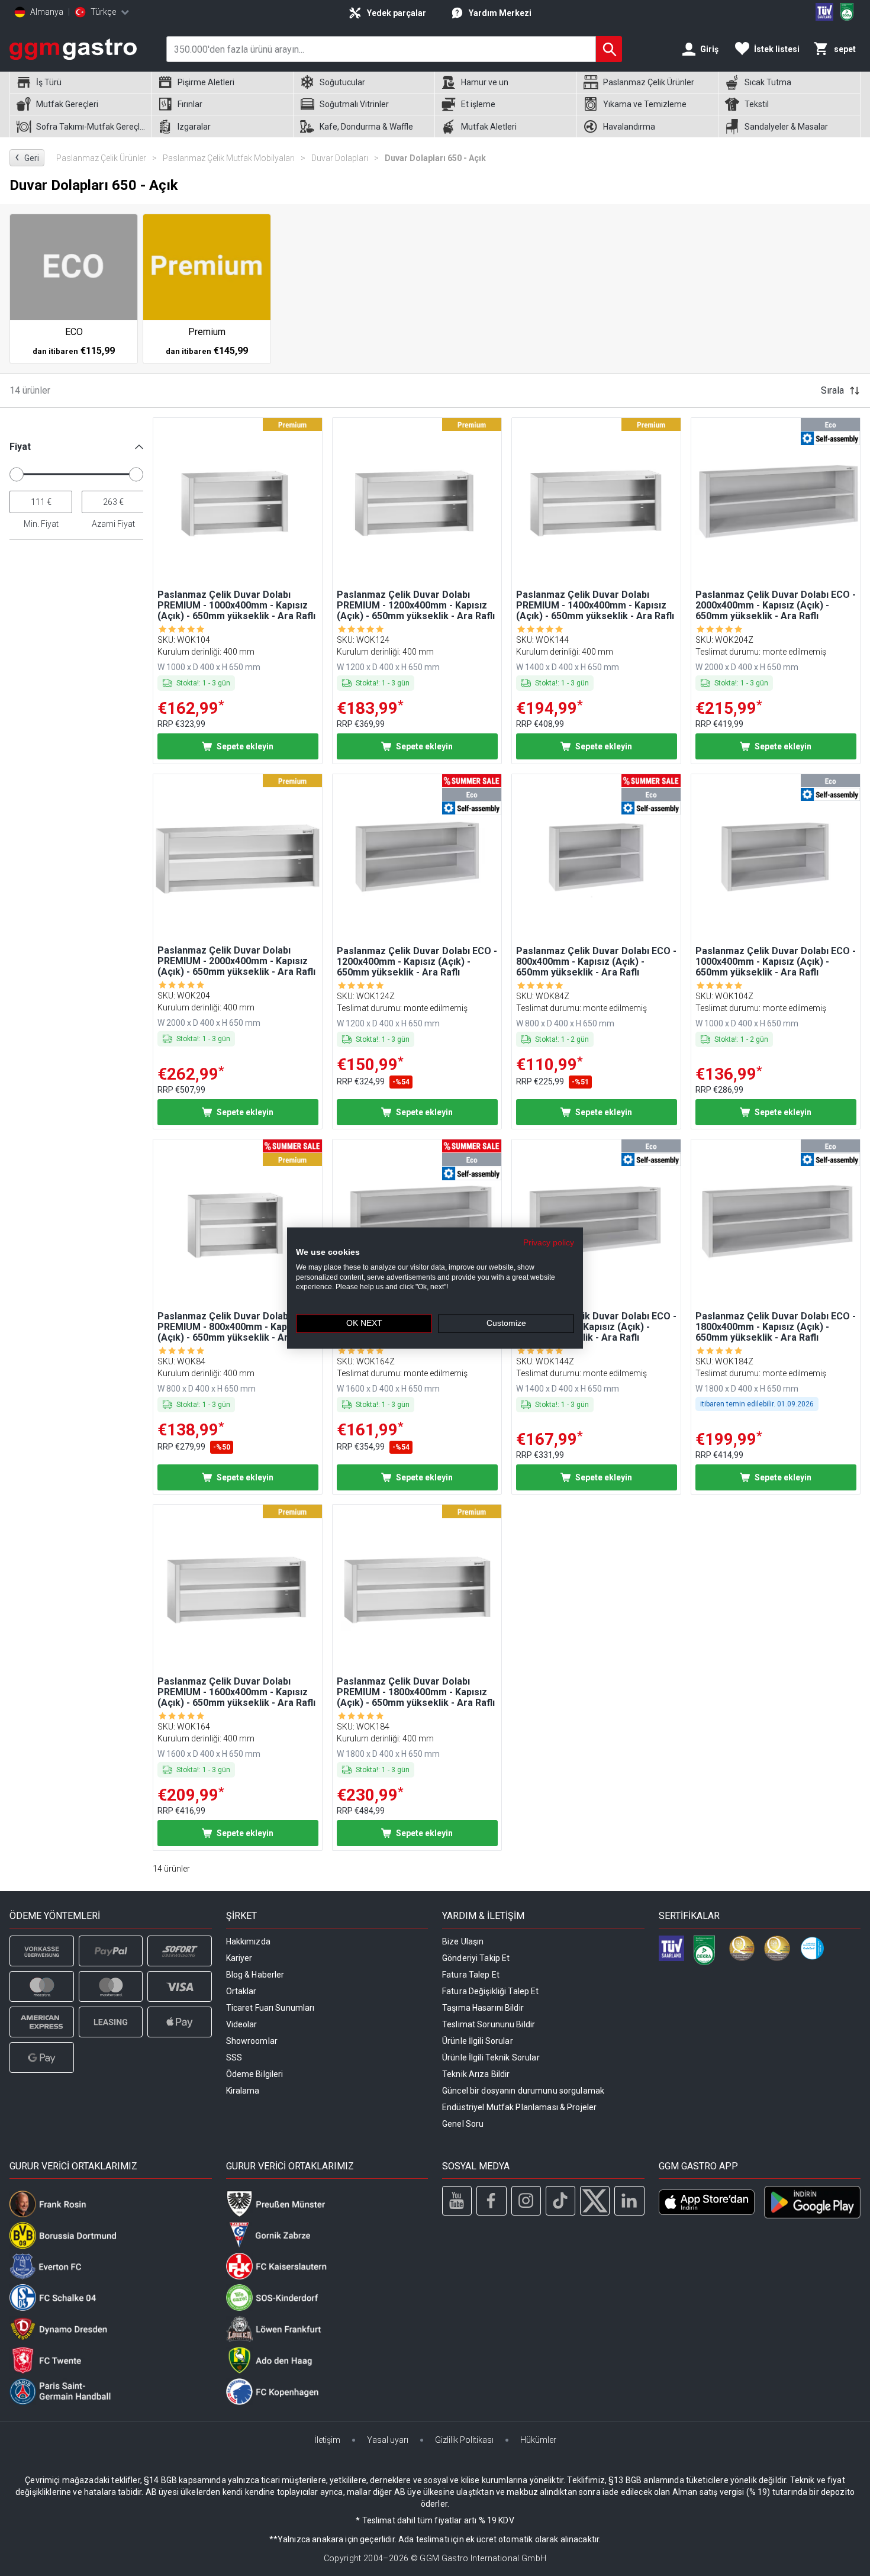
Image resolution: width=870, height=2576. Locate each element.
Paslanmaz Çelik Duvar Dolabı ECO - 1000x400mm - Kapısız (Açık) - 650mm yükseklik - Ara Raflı (776, 962)
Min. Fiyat (41, 524)
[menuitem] (80, 83)
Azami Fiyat (113, 524)
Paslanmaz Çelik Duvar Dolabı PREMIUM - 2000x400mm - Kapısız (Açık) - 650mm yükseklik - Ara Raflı (236, 961)
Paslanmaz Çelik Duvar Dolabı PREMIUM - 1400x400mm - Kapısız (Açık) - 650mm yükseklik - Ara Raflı (595, 606)
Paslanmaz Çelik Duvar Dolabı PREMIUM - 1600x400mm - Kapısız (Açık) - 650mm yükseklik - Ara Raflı (236, 1692)
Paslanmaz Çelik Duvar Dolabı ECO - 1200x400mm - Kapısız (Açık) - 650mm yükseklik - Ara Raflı (417, 962)
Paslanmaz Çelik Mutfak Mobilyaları (234, 158)
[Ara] (609, 49)
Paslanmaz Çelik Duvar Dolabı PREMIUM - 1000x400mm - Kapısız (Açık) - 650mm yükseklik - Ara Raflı (236, 606)
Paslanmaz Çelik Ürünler (107, 158)
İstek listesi (777, 49)
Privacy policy (549, 1243)
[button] (76, 447)
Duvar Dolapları (345, 158)
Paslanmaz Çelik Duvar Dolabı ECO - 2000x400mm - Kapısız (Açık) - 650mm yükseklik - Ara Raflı (776, 606)
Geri (27, 157)
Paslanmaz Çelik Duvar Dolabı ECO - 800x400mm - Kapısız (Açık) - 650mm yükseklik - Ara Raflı (596, 962)
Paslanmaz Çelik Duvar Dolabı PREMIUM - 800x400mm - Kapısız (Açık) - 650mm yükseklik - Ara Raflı (236, 1327)
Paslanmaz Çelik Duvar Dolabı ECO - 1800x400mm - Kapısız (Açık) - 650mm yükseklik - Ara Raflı (776, 1327)
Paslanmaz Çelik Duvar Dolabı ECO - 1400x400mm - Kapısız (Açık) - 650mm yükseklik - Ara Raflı (596, 1327)
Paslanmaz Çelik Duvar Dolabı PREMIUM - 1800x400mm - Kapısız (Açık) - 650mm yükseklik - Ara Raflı (416, 1692)
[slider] (17, 474)
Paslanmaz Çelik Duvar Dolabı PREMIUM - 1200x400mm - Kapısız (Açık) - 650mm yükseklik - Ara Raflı (416, 606)
